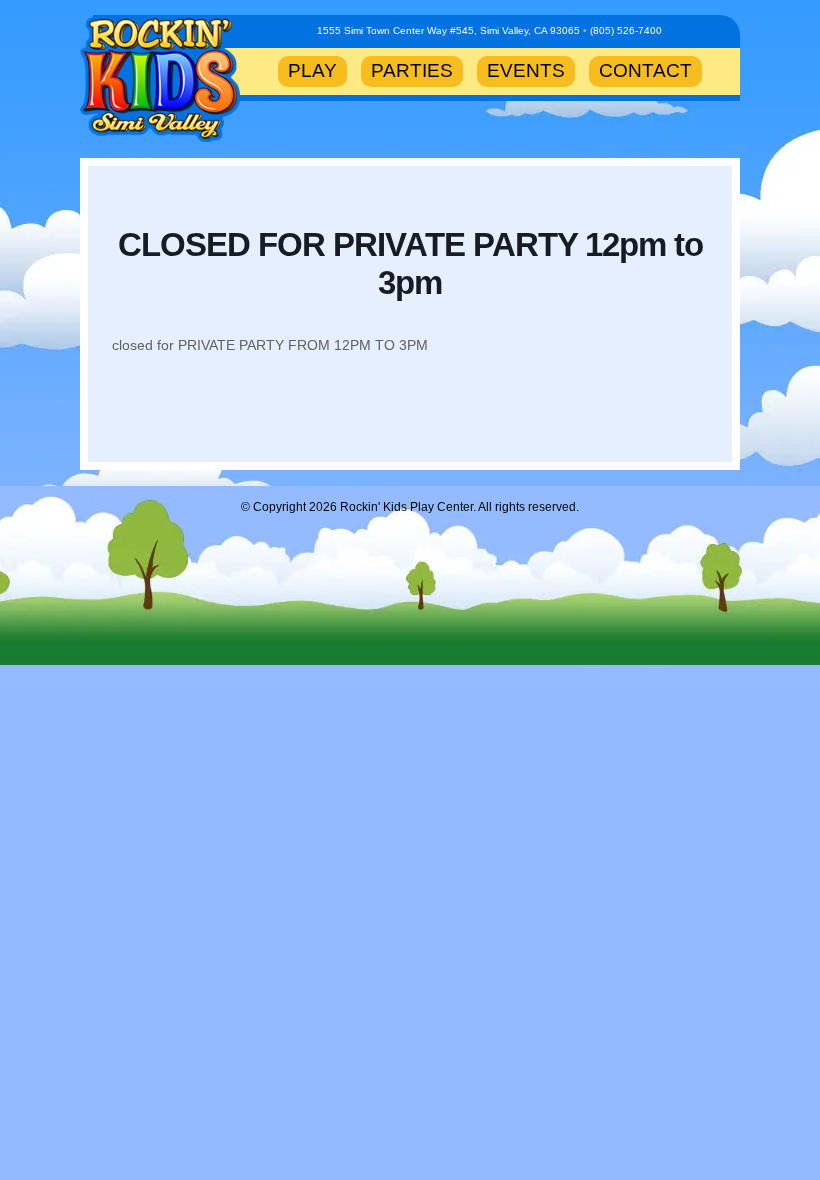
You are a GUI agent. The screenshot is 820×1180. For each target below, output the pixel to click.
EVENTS (526, 70)
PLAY (312, 70)
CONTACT (645, 70)
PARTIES (412, 70)
